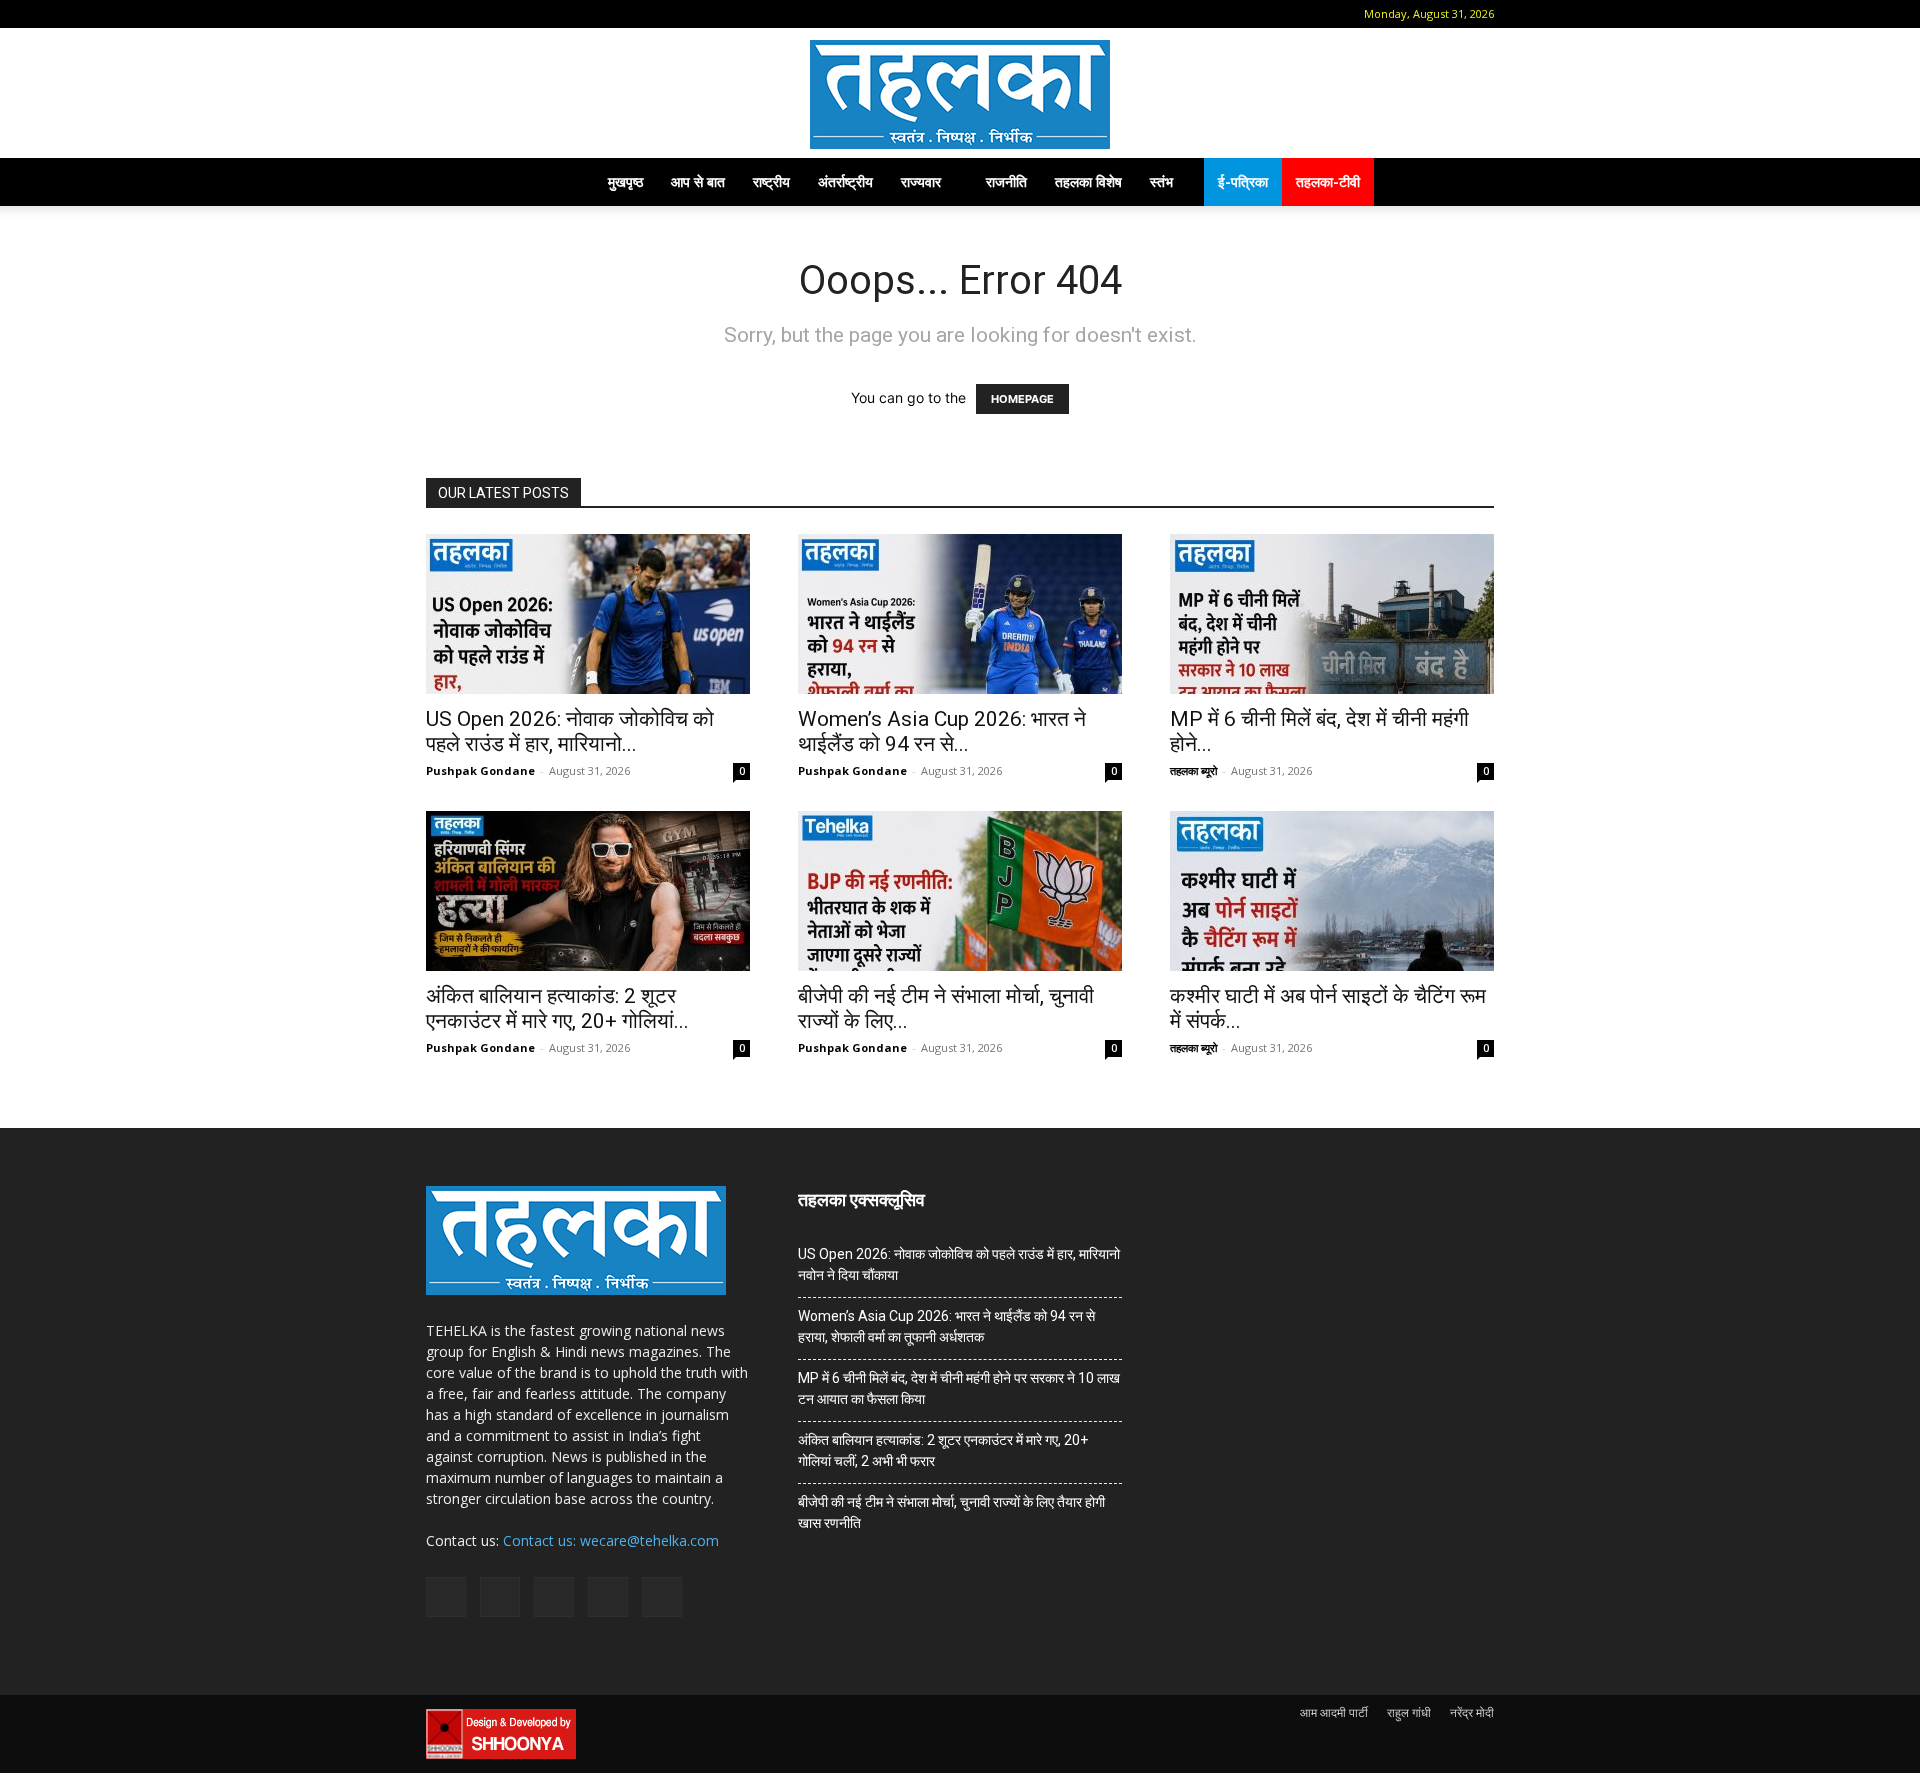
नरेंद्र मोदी (1472, 1712)
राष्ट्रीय (771, 181)
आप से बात (698, 181)
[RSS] (537, 14)
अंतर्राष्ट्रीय (845, 181)
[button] (441, 13)
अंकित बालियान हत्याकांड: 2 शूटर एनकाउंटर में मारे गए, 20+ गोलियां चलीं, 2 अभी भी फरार (943, 1450)
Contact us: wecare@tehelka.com (611, 1540)
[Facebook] (471, 14)
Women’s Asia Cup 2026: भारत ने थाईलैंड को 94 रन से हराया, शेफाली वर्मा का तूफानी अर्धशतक (946, 1326)
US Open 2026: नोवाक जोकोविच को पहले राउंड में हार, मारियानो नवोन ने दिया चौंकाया (959, 1264)
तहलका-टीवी (1328, 181)
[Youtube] (603, 14)
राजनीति (1006, 181)
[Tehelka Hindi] (960, 94)
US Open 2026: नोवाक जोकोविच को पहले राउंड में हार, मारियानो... (570, 731)
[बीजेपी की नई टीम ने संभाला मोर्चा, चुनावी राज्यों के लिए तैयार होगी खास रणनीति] (960, 891)
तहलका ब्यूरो (1193, 770)
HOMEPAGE (1022, 399)
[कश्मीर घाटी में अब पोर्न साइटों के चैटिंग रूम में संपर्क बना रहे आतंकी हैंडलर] (1332, 891)
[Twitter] (570, 14)
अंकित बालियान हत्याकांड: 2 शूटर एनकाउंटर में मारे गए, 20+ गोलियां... (557, 1008)
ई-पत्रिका (1243, 181)
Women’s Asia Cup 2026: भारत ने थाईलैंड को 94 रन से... (942, 731)
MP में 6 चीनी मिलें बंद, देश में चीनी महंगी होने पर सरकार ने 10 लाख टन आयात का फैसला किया (959, 1388)
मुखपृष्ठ (625, 181)
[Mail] (504, 14)
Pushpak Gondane (480, 770)
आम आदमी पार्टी (1334, 1712)
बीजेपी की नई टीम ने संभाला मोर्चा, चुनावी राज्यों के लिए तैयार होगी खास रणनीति (951, 1512)
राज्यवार (921, 181)
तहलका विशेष (1088, 181)
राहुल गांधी (1409, 1712)
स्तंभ (1161, 181)
